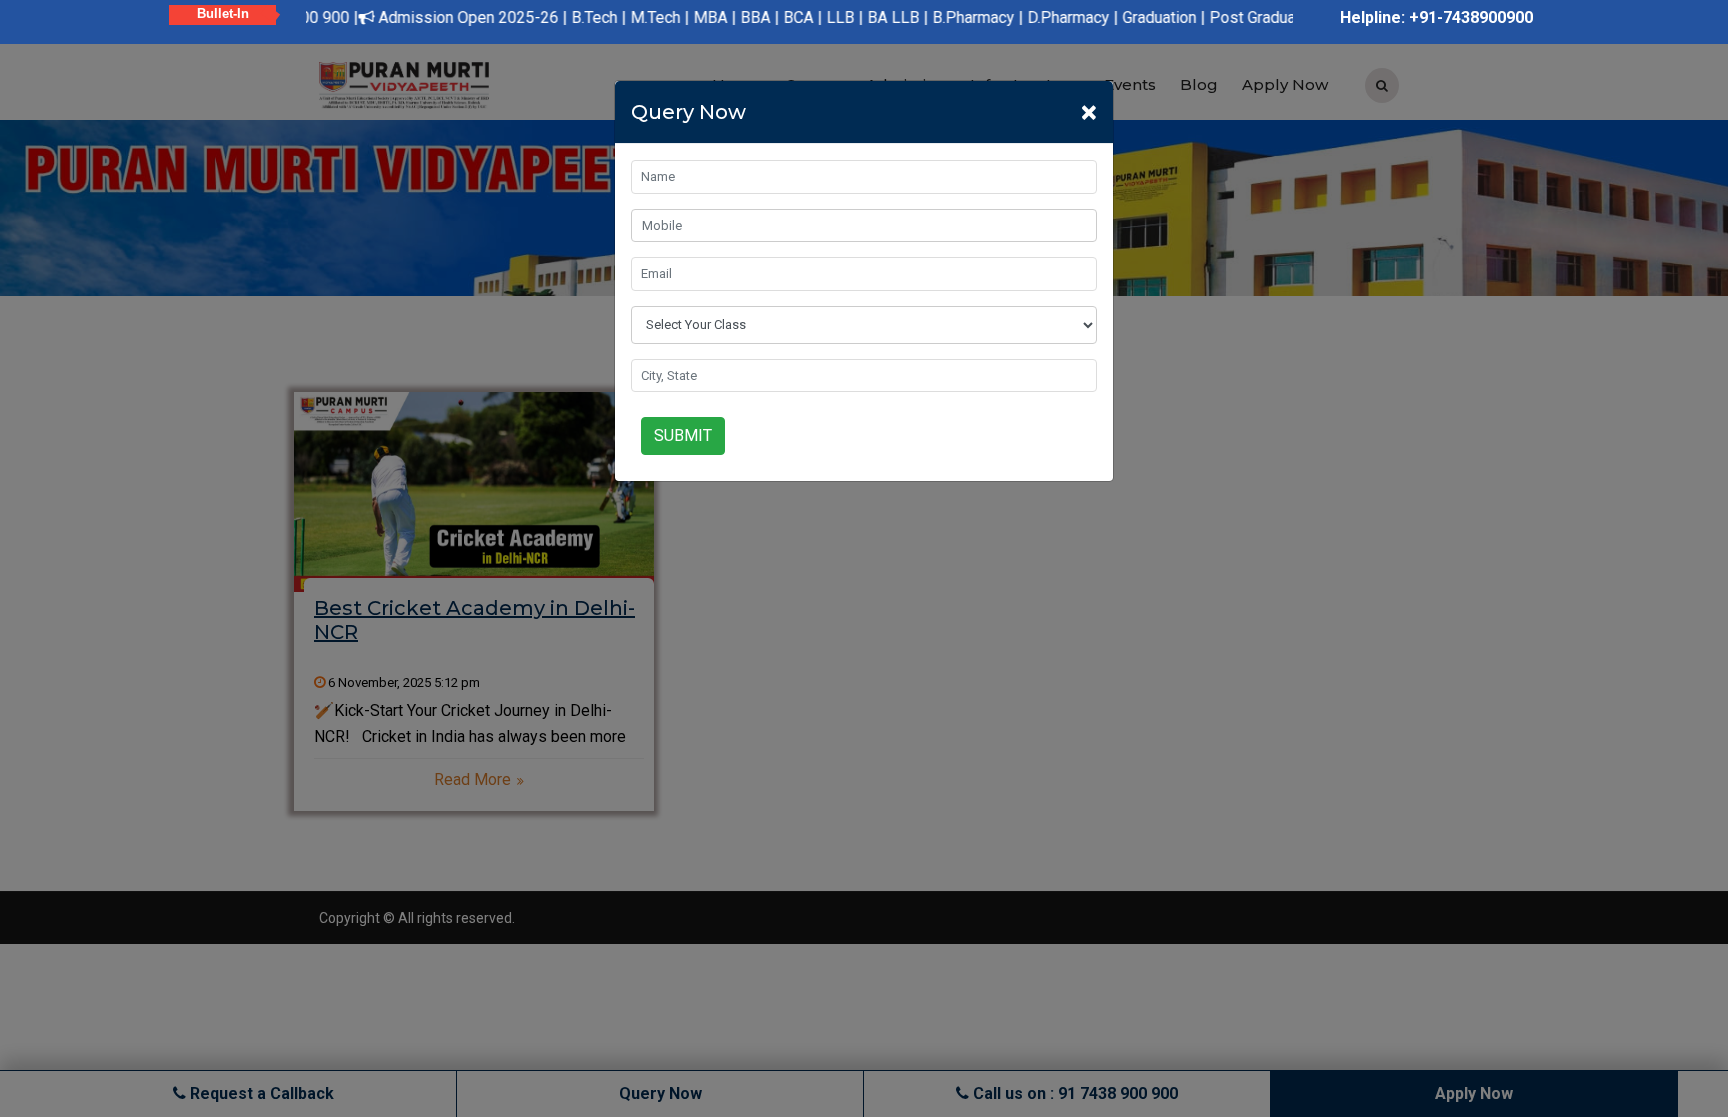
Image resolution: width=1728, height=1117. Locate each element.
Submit (683, 435)
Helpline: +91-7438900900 (1436, 17)
